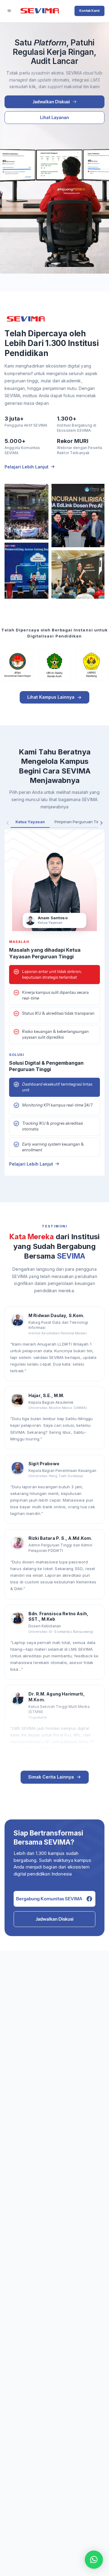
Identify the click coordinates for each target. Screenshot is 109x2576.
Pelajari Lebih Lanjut (26, 467)
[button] (94, 2560)
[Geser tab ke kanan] (101, 823)
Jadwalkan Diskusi (55, 1919)
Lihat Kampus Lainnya (51, 697)
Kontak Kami (89, 11)
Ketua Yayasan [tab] (30, 822)
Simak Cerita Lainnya (51, 1777)
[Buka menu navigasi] (9, 11)
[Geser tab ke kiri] (8, 823)
